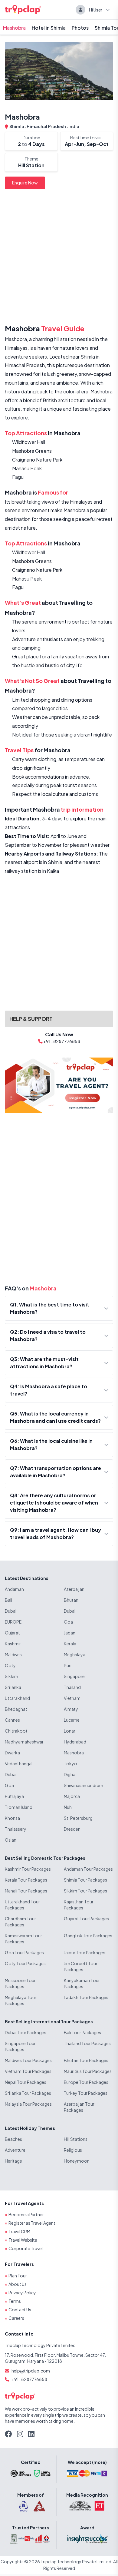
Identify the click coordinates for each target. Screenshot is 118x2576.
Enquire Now (25, 183)
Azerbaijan (74, 1589)
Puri (68, 1665)
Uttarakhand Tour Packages (22, 1905)
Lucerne (72, 1720)
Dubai (11, 1611)
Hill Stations (76, 2139)
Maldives (13, 1654)
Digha (70, 1774)
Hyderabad (75, 1742)
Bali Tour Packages (82, 2032)
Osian (11, 1840)
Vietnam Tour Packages (28, 2071)
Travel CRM (19, 2231)
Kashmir (13, 1644)
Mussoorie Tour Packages (20, 1983)
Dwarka (12, 1753)
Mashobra (14, 28)
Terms (15, 2301)
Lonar (70, 1731)
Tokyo (70, 1763)
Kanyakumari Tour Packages (82, 1983)
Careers (16, 2318)
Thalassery (16, 1829)
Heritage (13, 2161)
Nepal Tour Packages (26, 2082)
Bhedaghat (16, 1709)
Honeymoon (77, 2161)
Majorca (72, 1796)
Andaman (14, 1589)
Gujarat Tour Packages (86, 1919)
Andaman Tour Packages (88, 1869)
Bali (8, 1600)
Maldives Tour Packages (28, 2060)
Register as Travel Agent (32, 2223)
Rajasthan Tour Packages (79, 1905)
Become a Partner (26, 2214)
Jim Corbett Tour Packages (81, 1966)
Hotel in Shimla (49, 28)
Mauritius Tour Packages (88, 2071)
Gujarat (12, 1633)
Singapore (74, 1676)
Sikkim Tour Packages (85, 1891)
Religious (73, 2150)
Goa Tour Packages (24, 1952)
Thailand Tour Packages (87, 2043)
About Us (18, 2284)
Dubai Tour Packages (26, 2032)
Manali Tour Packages (26, 1891)
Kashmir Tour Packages (28, 1869)
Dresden (72, 1829)
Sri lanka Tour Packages (28, 2093)
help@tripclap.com (31, 2371)
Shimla (17, 126)
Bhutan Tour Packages (86, 2060)
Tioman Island (19, 1807)
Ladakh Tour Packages (86, 1997)
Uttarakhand (17, 1698)
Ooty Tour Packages (25, 1963)
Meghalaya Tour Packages (21, 2000)
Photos (80, 28)
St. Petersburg (78, 1818)
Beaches (13, 2139)
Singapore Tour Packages (20, 2046)
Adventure (15, 2150)
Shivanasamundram (84, 1785)
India (74, 126)
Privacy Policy (22, 2293)
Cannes (12, 1720)
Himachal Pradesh (47, 126)
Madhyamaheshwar (24, 1742)
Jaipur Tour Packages (85, 1952)
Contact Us (20, 2309)
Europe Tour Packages (86, 2082)
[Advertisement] (59, 258)
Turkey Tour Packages (86, 2093)
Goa (68, 1622)
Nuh (68, 1807)
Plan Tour (18, 2276)
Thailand (72, 1687)
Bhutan (71, 1600)
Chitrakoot (16, 1731)
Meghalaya (75, 1654)
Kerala (70, 1644)
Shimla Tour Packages (85, 1880)
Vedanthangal (19, 1763)
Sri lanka (13, 1687)
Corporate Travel (26, 2248)
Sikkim (11, 1676)
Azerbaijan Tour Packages (79, 2107)
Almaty (71, 1709)
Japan (70, 1633)
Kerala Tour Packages (26, 1880)
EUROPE (13, 1622)
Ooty (10, 1665)
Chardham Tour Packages (20, 1922)
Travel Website (23, 2240)
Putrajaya (14, 1796)
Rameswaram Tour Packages (23, 1939)
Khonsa (12, 1818)
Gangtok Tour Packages (88, 1935)
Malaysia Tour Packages (28, 2104)
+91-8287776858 (29, 2379)
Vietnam (72, 1698)
